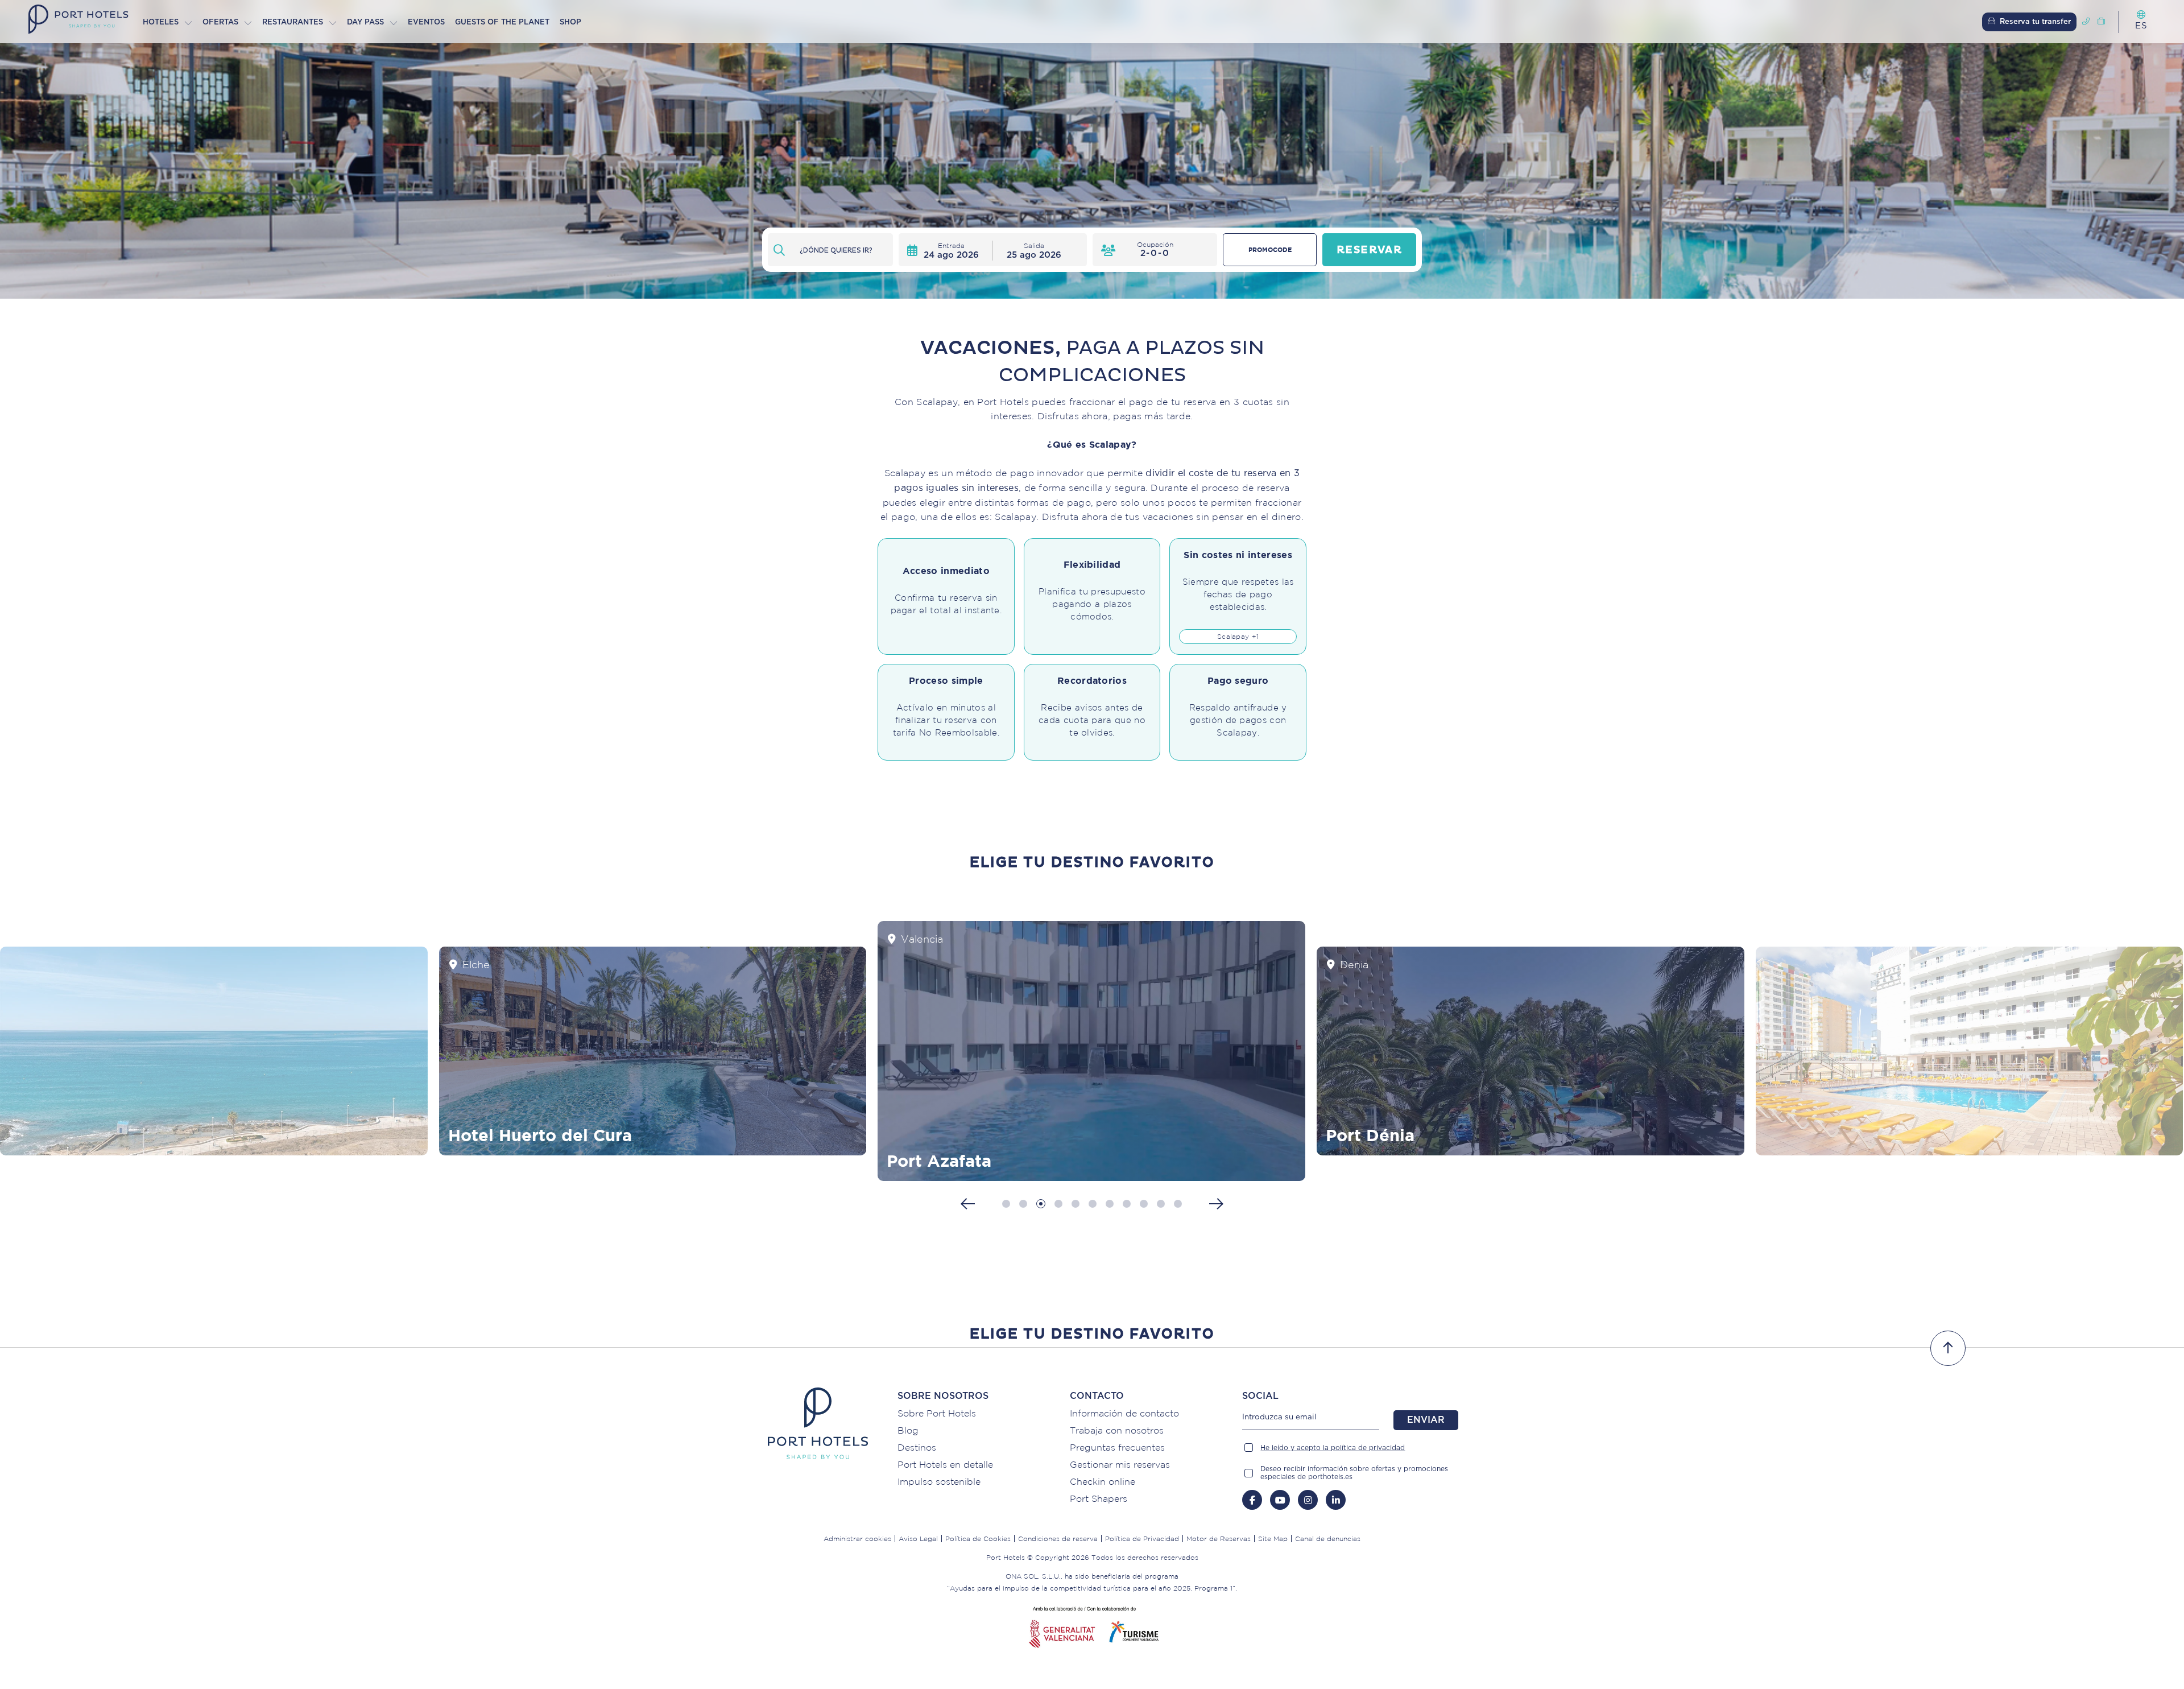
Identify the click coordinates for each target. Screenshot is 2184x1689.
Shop (570, 22)
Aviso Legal (918, 1539)
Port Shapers (1099, 1498)
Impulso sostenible (939, 1481)
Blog (908, 1430)
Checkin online (1103, 1481)
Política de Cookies (978, 1539)
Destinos (917, 1447)
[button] (1006, 1204)
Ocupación (1155, 244)
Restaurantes (293, 22)
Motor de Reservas (1219, 1539)
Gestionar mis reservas (1120, 1464)
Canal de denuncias (1328, 1539)
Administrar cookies (857, 1539)
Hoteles (161, 22)
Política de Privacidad (1142, 1539)
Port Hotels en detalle (945, 1464)
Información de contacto (1124, 1413)
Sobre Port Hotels (937, 1413)
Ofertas (220, 22)
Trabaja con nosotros (1117, 1430)
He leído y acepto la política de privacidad (1333, 1448)
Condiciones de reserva (1058, 1539)
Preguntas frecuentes (1117, 1447)
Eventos (426, 22)
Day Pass (365, 22)
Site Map (1273, 1539)
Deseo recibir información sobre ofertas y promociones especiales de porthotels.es (1354, 1473)
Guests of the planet (502, 22)
